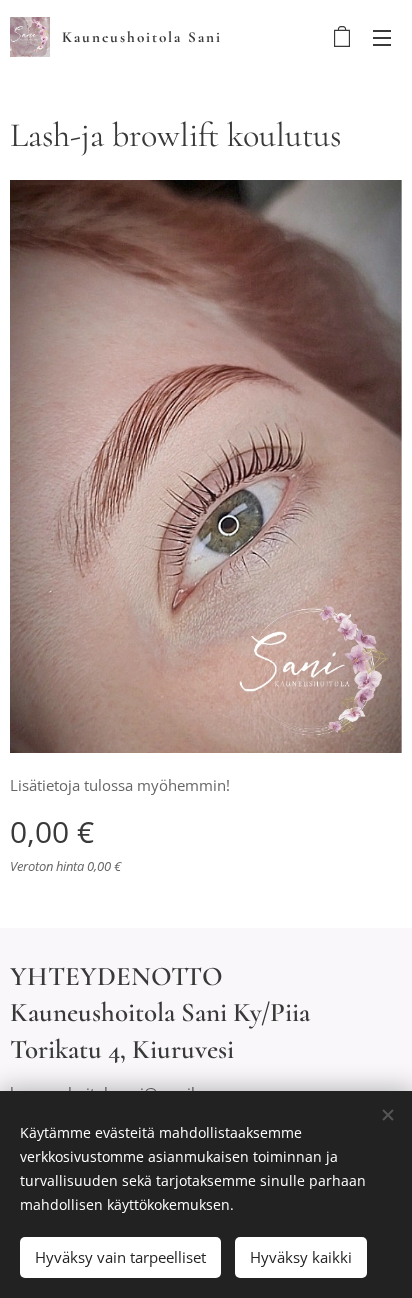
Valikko (382, 37)
